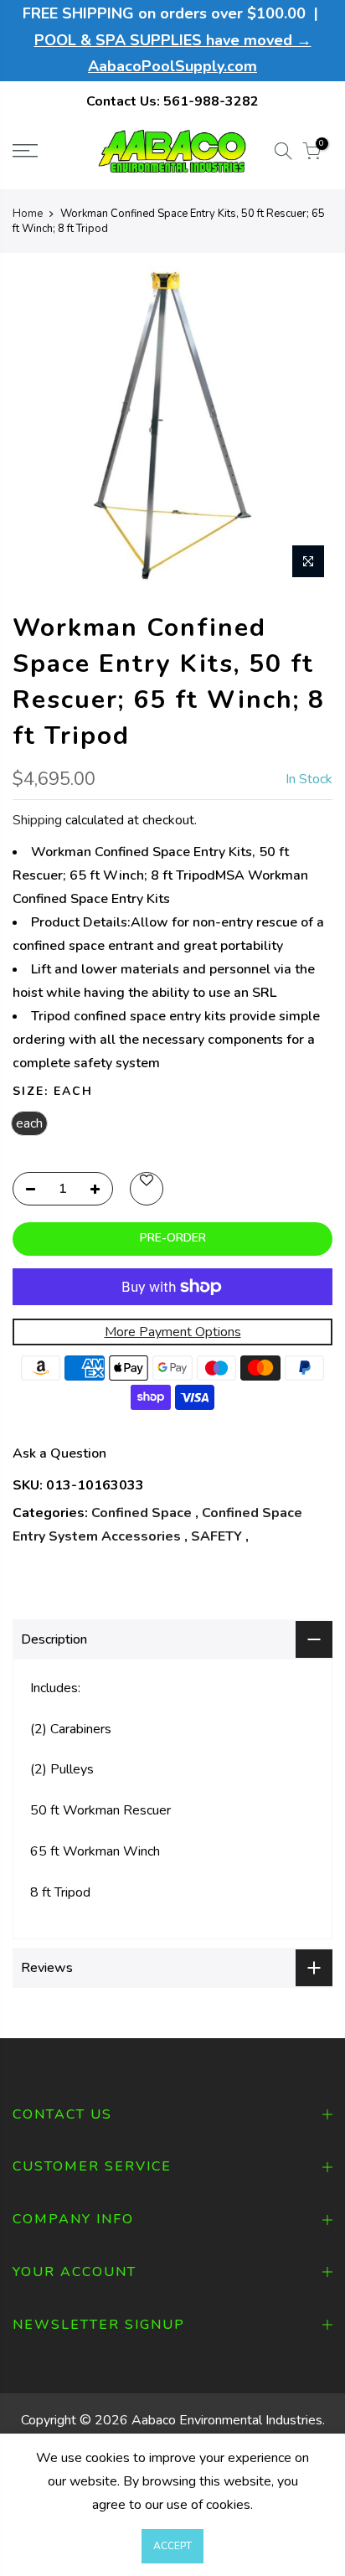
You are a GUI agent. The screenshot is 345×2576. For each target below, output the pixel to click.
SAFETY (216, 1536)
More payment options (173, 1332)
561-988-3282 (211, 101)
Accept (172, 2546)
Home (28, 214)
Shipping (37, 820)
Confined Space (142, 1513)
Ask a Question (59, 1453)
